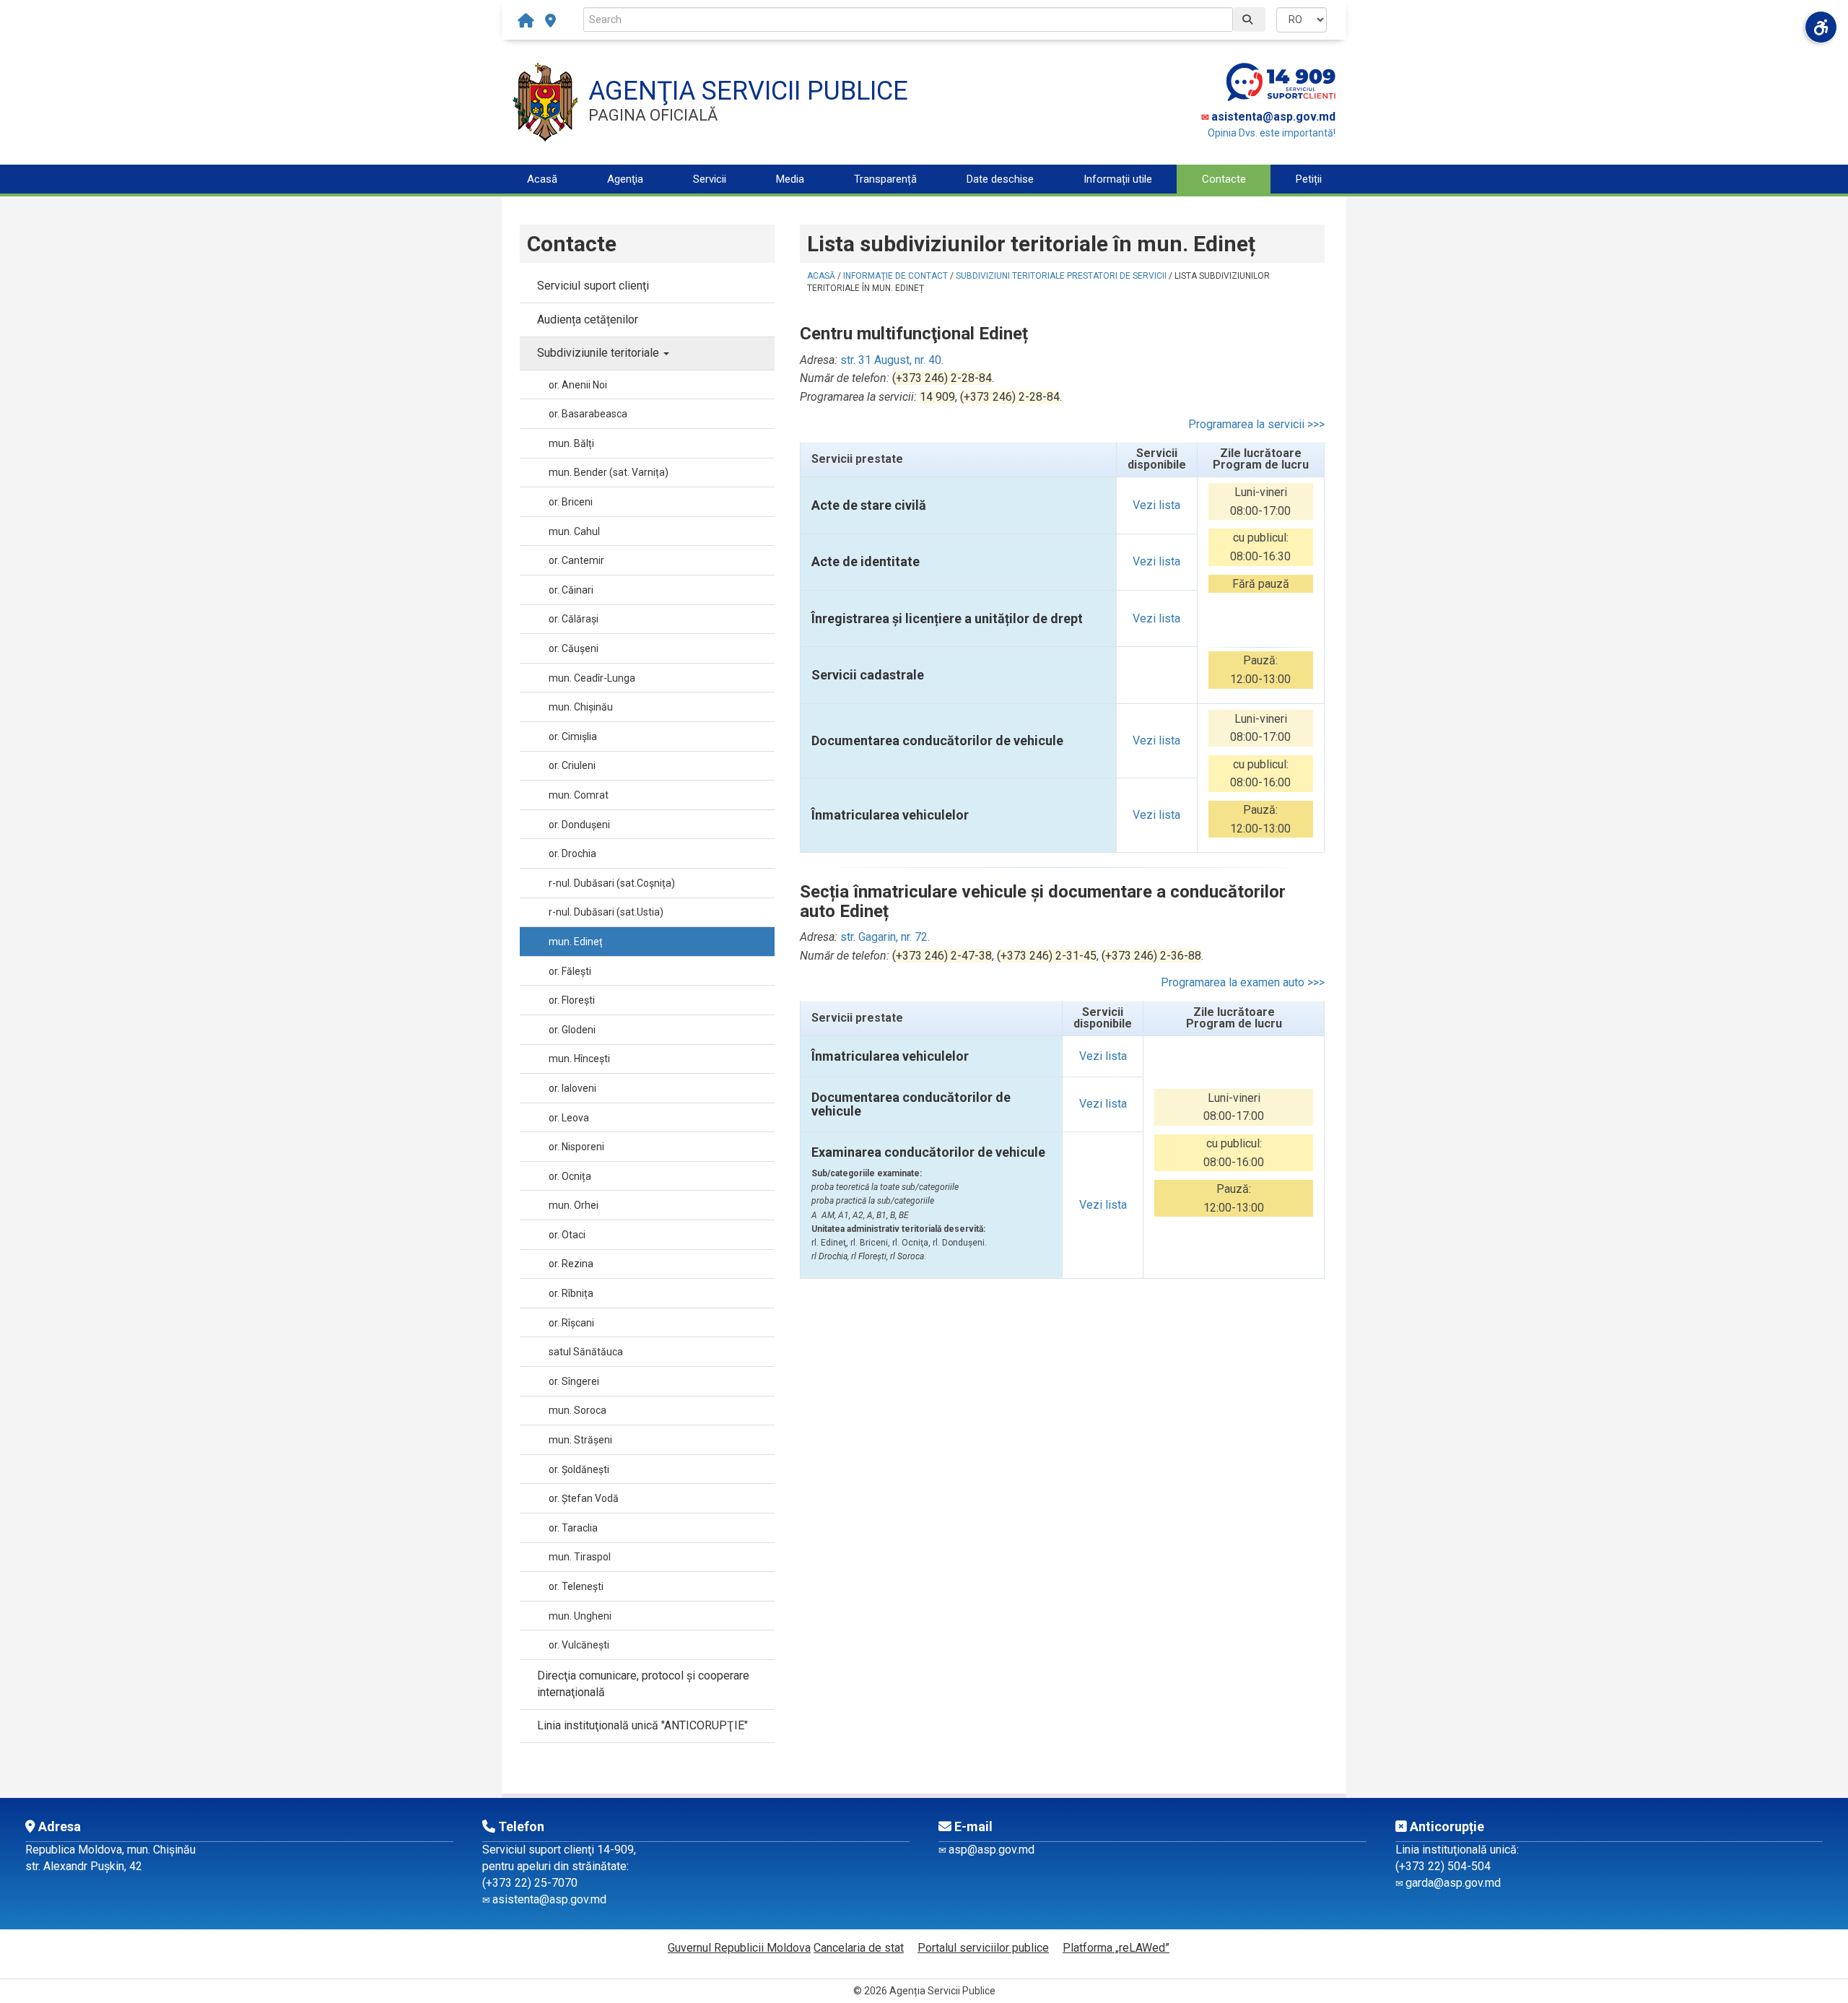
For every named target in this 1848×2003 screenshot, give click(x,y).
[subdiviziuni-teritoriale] (550, 21)
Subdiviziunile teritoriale (600, 353)
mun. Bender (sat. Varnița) (609, 472)
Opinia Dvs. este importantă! (1272, 133)
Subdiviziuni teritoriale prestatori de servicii (1061, 276)
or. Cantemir (576, 560)
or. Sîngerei (574, 1381)
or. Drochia (572, 853)
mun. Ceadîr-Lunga (592, 678)
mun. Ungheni (580, 1616)
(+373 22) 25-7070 (530, 1883)
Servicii (710, 179)
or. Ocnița (570, 1176)
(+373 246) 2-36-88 (1151, 956)
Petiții (1309, 179)
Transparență (885, 179)
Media (790, 179)
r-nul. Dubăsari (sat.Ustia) (606, 912)
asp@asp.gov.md (991, 1850)
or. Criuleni (572, 765)
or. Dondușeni (579, 825)
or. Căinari (571, 590)
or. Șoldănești (579, 1469)
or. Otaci (567, 1235)
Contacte (1224, 179)
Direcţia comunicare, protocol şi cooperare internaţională (643, 1684)
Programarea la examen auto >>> (1243, 982)
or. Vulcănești (579, 1645)
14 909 (937, 397)
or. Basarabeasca (588, 414)
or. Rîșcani (571, 1323)
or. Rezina (571, 1264)
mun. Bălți (571, 443)
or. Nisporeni (576, 1147)
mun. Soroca (577, 1410)
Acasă (542, 179)
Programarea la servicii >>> (1256, 424)
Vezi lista (1156, 505)
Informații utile (1118, 179)
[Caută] (1249, 19)
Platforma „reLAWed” (1116, 1948)
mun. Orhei (574, 1205)
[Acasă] (529, 21)
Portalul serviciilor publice (983, 1948)
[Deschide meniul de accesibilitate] (1821, 27)
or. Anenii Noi (578, 385)
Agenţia (625, 179)
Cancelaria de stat (859, 1948)
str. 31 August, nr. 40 (891, 360)
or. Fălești (570, 971)
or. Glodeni (572, 1030)
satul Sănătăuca (586, 1352)
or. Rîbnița (571, 1293)
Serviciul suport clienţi (593, 286)
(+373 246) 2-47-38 (942, 956)
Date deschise (1000, 179)
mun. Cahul (574, 531)
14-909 (615, 1850)
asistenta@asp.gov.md (1273, 117)
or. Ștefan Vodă (584, 1498)
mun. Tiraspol (580, 1557)
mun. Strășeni (580, 1440)
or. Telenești (576, 1586)
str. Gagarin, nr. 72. (885, 937)
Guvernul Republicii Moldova (739, 1948)
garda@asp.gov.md (1453, 1883)
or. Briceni (571, 502)
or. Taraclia (573, 1528)
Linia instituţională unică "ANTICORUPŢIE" (642, 1725)
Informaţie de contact (895, 276)
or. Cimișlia (573, 737)
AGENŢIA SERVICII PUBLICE (748, 91)
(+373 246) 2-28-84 (942, 378)
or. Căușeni (574, 648)
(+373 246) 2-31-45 (1047, 956)
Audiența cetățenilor (588, 320)
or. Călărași (574, 619)
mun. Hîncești (579, 1059)
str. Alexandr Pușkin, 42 (84, 1866)
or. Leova (569, 1118)
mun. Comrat (579, 795)
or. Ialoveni (572, 1088)
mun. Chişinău (581, 707)
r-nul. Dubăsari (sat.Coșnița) (612, 883)
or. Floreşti (572, 1000)
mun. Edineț (576, 942)
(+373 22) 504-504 (1443, 1866)
